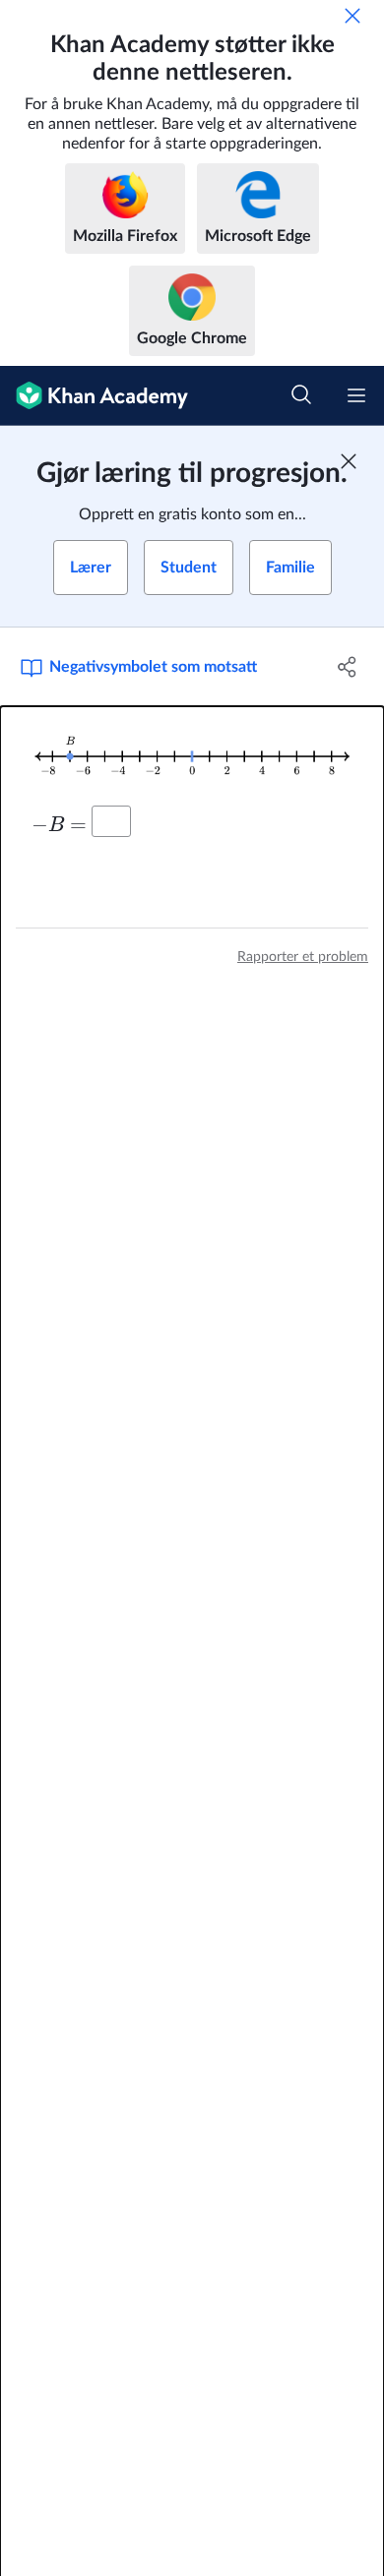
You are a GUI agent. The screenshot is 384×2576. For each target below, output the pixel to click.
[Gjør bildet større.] (192, 757)
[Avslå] (352, 16)
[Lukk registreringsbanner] (349, 461)
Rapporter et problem (303, 957)
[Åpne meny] (356, 395)
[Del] (347, 667)
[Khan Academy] (94, 396)
